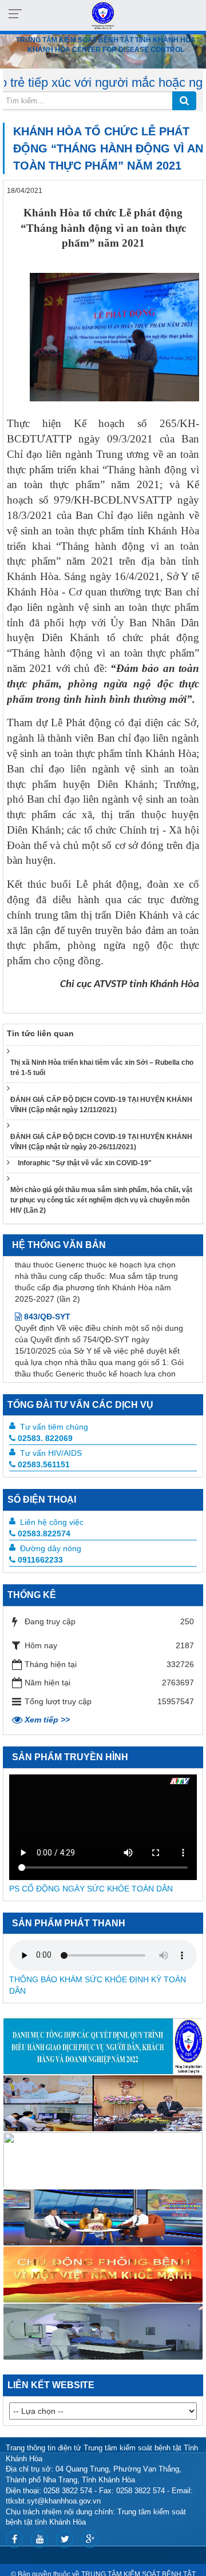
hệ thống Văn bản (59, 1245)
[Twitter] (65, 2539)
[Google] (90, 2539)
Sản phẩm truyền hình (70, 1757)
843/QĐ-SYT (46, 1288)
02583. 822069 (45, 1438)
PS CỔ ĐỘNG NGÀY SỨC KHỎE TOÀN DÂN (91, 1889)
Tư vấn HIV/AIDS (51, 1453)
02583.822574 (44, 1533)
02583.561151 (44, 1464)
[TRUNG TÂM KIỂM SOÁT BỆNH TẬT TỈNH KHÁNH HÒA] (103, 15)
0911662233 (40, 1560)
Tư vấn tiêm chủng (54, 1427)
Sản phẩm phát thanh (69, 1923)
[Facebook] (14, 2539)
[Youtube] (39, 2539)
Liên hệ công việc (52, 1522)
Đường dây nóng (51, 1548)
